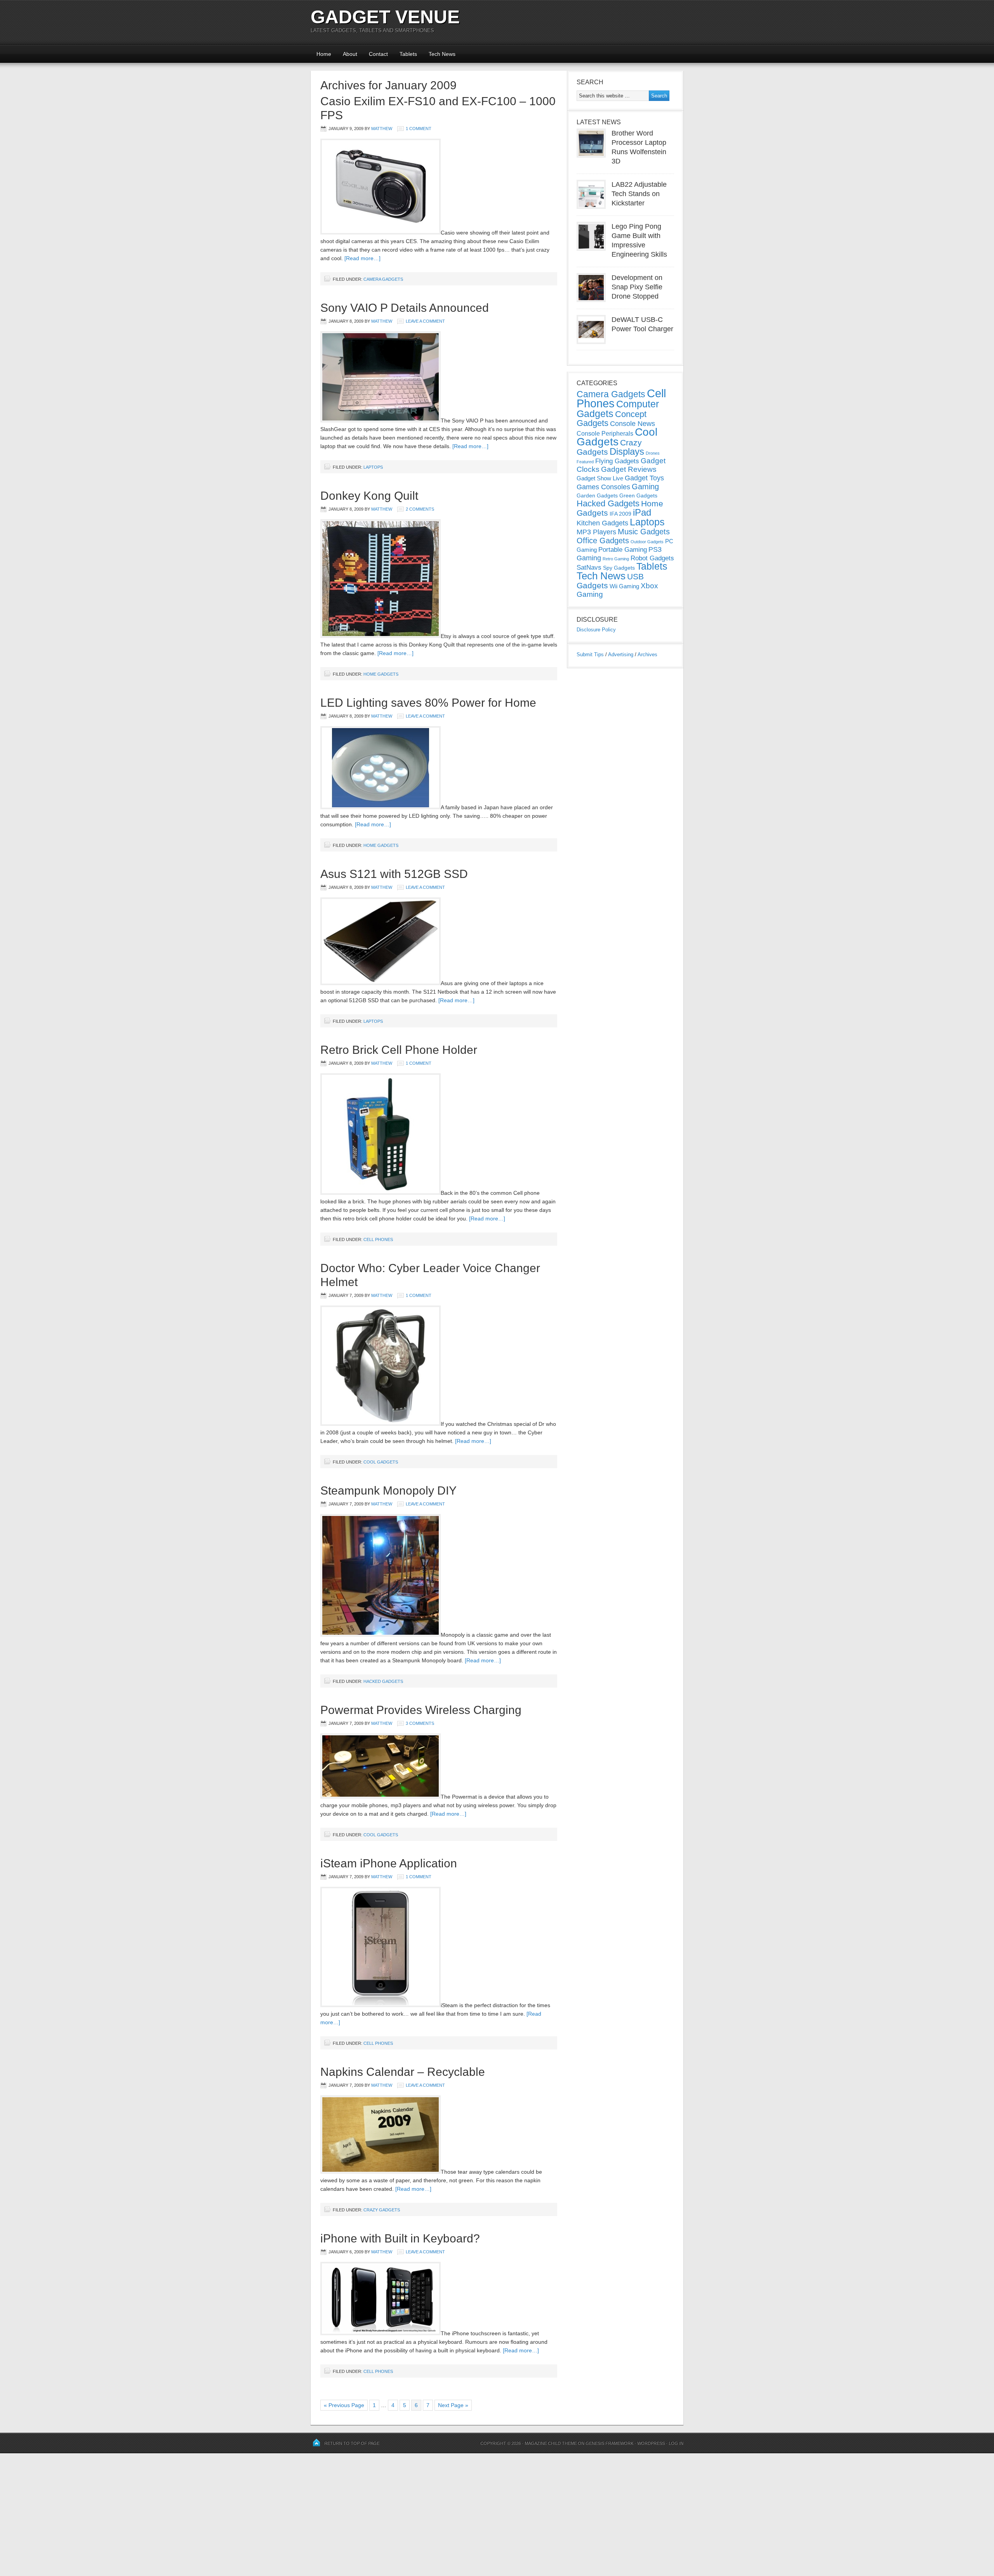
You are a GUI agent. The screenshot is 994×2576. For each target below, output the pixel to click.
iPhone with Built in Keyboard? (400, 2238)
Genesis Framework (609, 2443)
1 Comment (419, 129)
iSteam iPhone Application (389, 1863)
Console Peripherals (605, 434)
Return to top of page (352, 2443)
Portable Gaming (623, 550)
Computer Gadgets (618, 409)
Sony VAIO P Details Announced (405, 308)
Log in (676, 2443)
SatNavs (589, 567)
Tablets (408, 54)
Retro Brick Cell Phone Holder (399, 1050)
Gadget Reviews (629, 469)
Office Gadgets (603, 541)
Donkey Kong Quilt (369, 496)
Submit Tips (590, 654)
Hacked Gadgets (383, 1681)
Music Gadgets (644, 532)
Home (324, 54)
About (350, 54)
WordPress (651, 2443)
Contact (378, 54)
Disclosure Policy (596, 630)
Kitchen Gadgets (602, 523)
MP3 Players (596, 532)
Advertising (621, 654)
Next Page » (453, 2405)
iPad (642, 512)
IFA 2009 (620, 514)
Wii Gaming (624, 586)
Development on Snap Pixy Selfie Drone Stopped (637, 287)
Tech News (442, 54)
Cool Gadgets (381, 1462)
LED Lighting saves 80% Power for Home (428, 703)
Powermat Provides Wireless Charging (421, 1710)
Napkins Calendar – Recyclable (403, 2072)
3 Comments (420, 1723)
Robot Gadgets (652, 558)
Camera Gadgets (383, 279)
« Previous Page (344, 2405)
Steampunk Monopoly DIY (388, 1490)
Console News (633, 424)
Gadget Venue (385, 17)
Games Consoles (603, 487)
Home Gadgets (381, 674)
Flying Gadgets (617, 461)
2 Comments (420, 509)
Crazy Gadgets (382, 2210)
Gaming (645, 487)
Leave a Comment (425, 321)
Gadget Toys (644, 478)
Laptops (373, 467)
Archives (647, 654)
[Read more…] (362, 258)
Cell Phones (378, 1239)
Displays (627, 451)
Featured (585, 462)
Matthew (382, 129)
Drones (653, 453)
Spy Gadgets (619, 568)
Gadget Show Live (600, 478)
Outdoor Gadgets (647, 542)
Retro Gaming (616, 559)
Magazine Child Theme (551, 2443)
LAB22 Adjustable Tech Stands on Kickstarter (639, 194)
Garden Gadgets (597, 495)
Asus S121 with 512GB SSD (394, 874)
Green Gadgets (638, 495)
